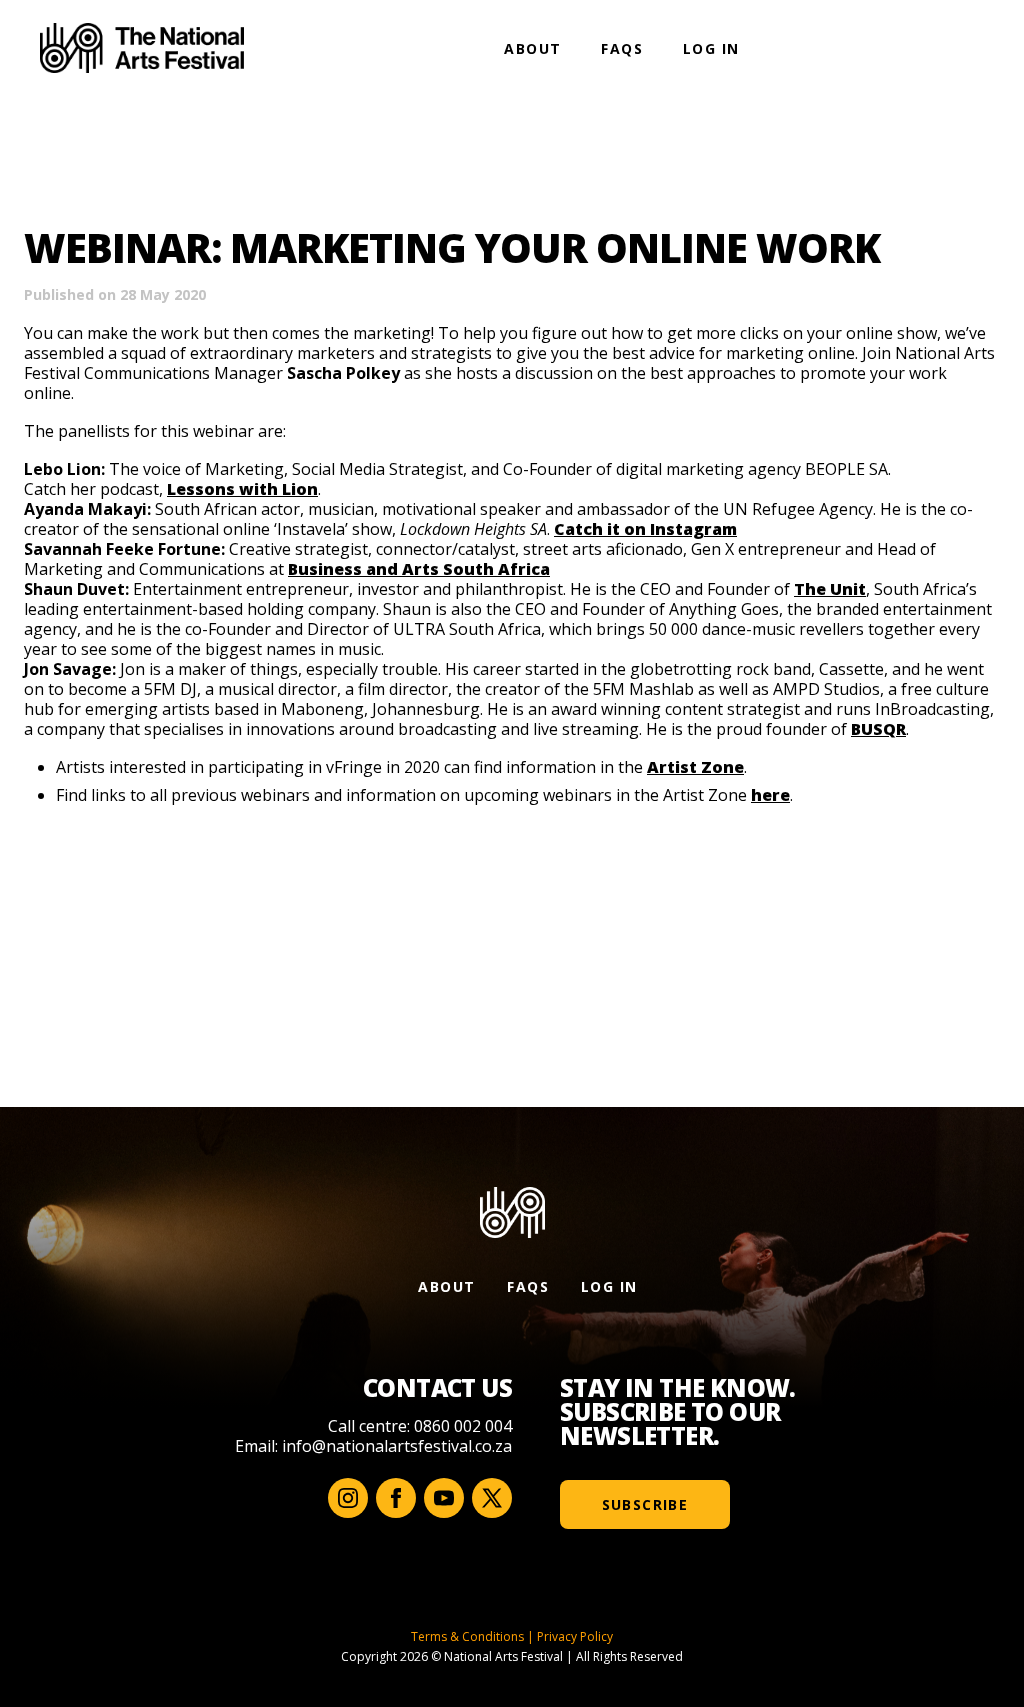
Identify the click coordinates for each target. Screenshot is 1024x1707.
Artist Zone (695, 767)
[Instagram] (348, 1498)
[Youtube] (444, 1498)
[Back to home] (142, 48)
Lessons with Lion (242, 489)
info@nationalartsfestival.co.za (397, 1446)
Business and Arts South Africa (419, 569)
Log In (711, 48)
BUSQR (878, 729)
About (532, 48)
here (770, 795)
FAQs (622, 48)
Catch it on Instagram (645, 529)
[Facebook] (396, 1498)
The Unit (830, 589)
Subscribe (645, 1504)
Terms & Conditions (467, 1636)
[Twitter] (492, 1498)
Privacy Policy (575, 1636)
